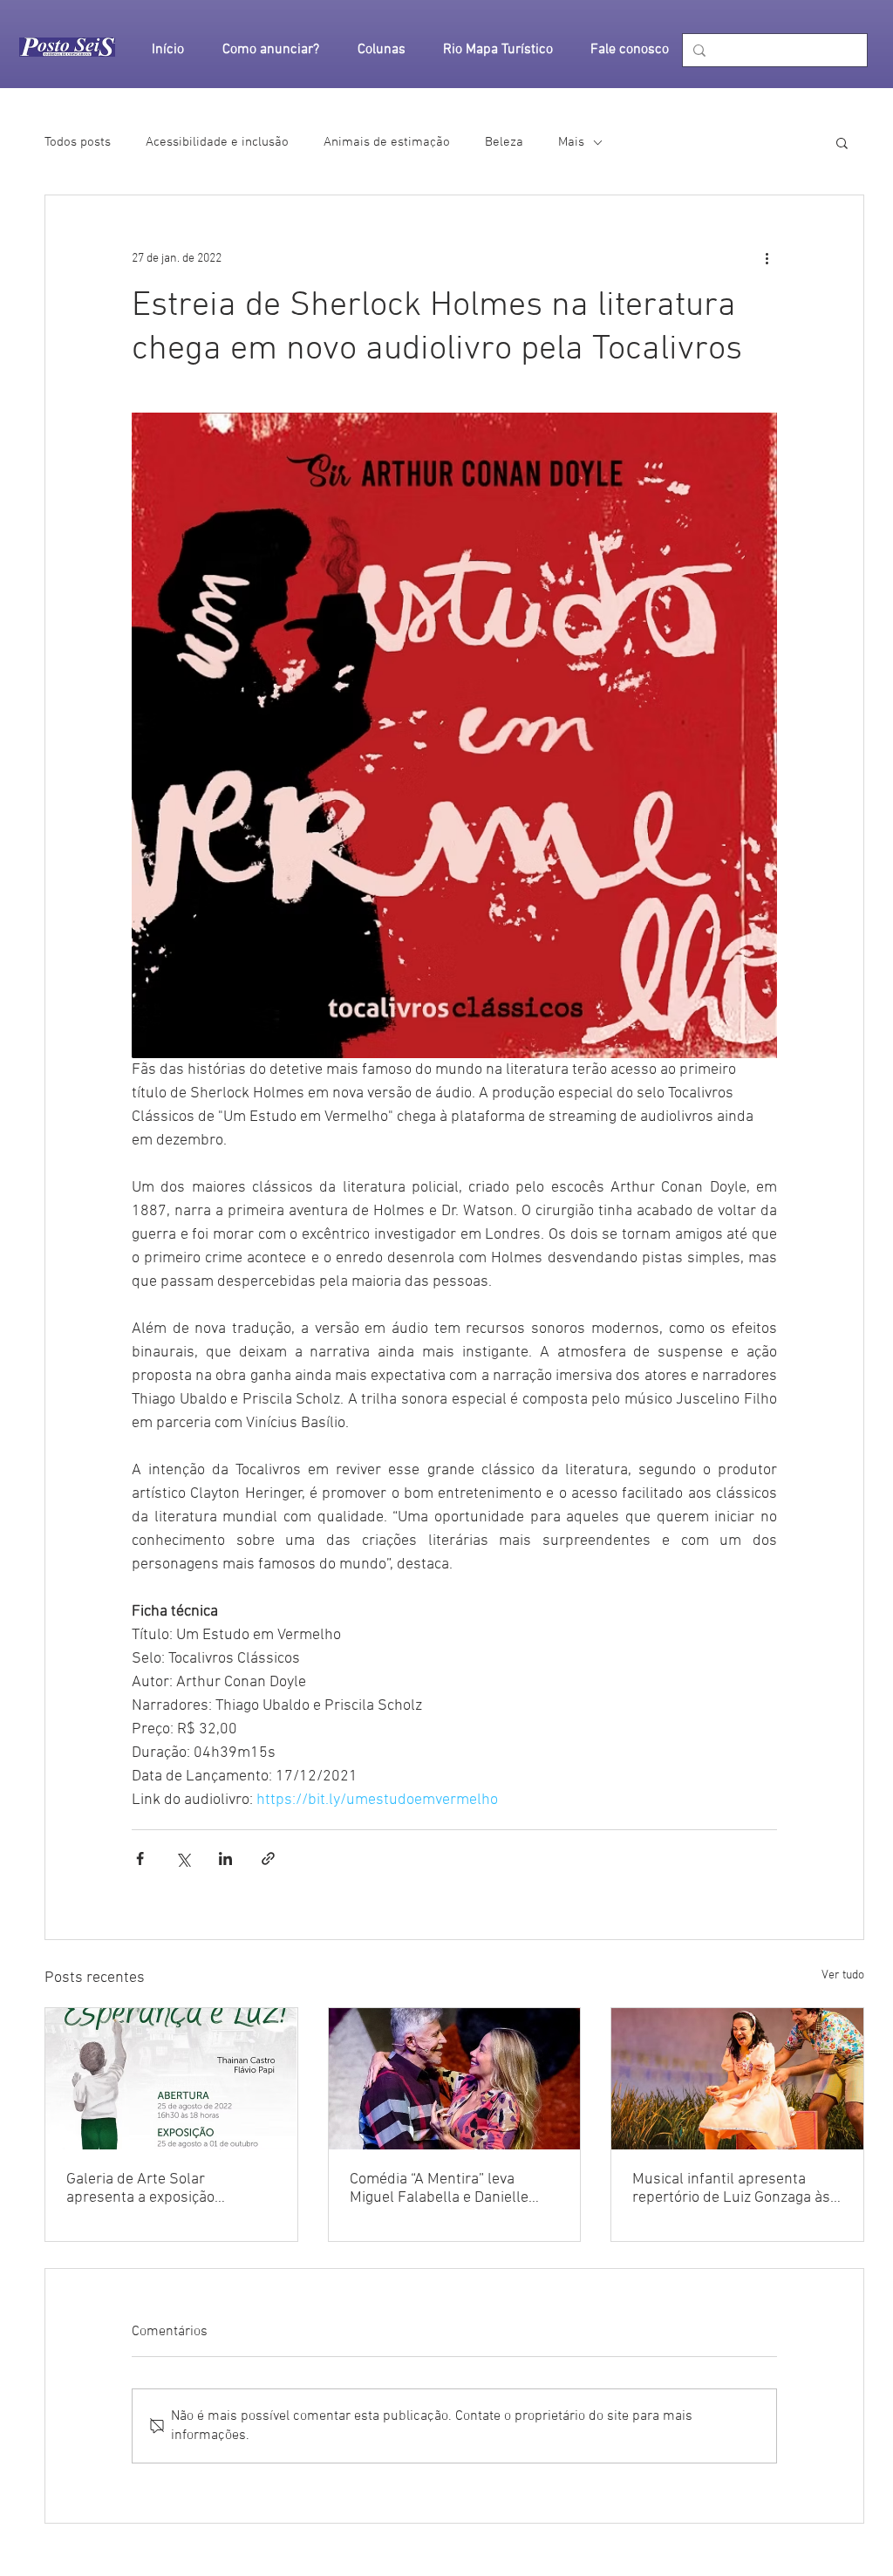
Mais (571, 142)
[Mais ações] (767, 258)
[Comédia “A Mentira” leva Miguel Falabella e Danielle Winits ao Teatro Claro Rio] (455, 2079)
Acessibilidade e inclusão (217, 142)
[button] (842, 142)
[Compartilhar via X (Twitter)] (183, 1859)
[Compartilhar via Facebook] (140, 1859)
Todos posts (78, 142)
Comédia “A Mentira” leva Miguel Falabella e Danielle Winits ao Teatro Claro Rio (439, 2189)
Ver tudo (843, 1975)
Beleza (504, 142)
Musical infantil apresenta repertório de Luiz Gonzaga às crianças (731, 2189)
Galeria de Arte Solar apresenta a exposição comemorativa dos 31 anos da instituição (166, 2189)
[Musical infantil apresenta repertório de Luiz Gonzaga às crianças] (737, 2079)
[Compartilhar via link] (268, 1859)
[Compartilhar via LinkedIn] (225, 1859)
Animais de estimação (387, 142)
